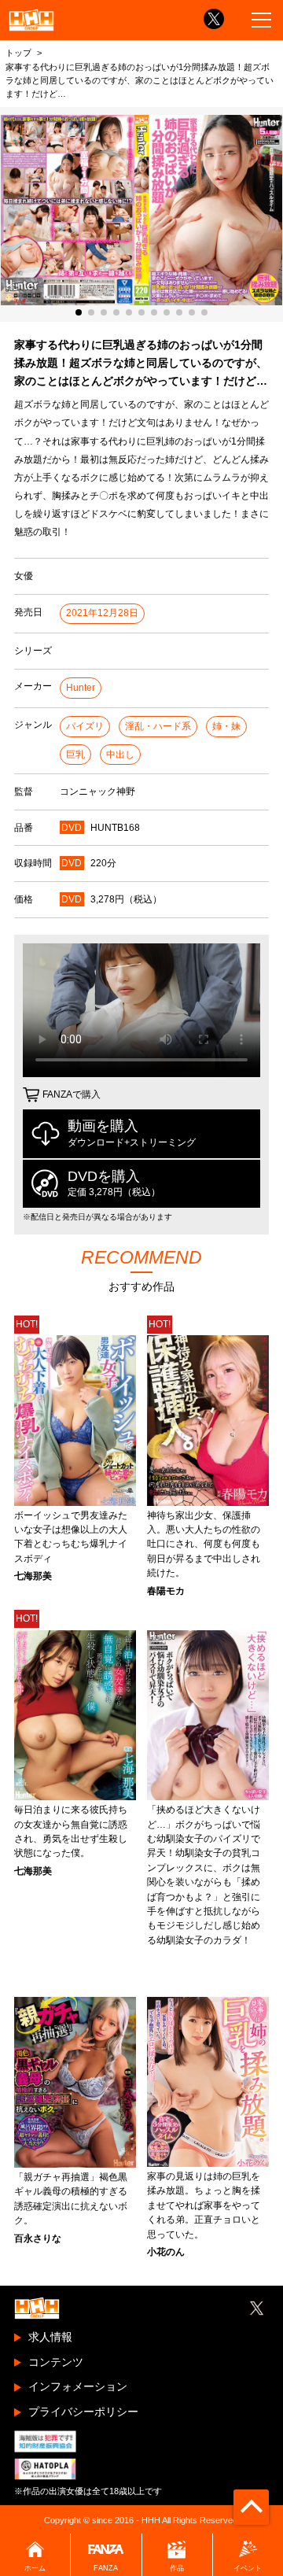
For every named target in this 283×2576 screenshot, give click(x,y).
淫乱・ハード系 (158, 726)
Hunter (81, 688)
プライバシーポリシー (83, 2412)
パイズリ (85, 726)
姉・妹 (226, 726)
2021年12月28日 (102, 613)
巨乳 (75, 755)
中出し (120, 755)
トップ (18, 53)
